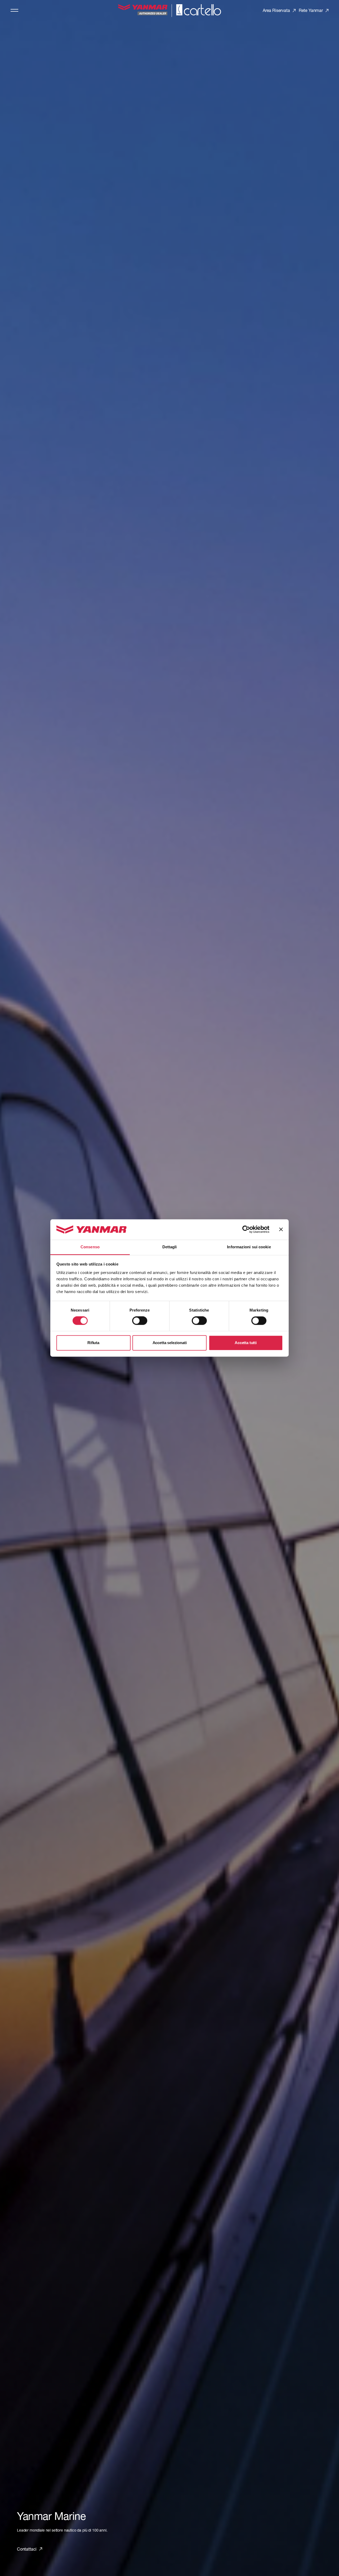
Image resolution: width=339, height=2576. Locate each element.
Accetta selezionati (170, 1343)
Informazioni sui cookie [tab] (249, 1247)
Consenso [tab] (90, 1247)
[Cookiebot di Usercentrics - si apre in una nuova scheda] (246, 1230)
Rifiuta (93, 1343)
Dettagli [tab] (170, 1247)
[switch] (140, 1321)
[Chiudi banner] (281, 1230)
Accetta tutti (246, 1343)
